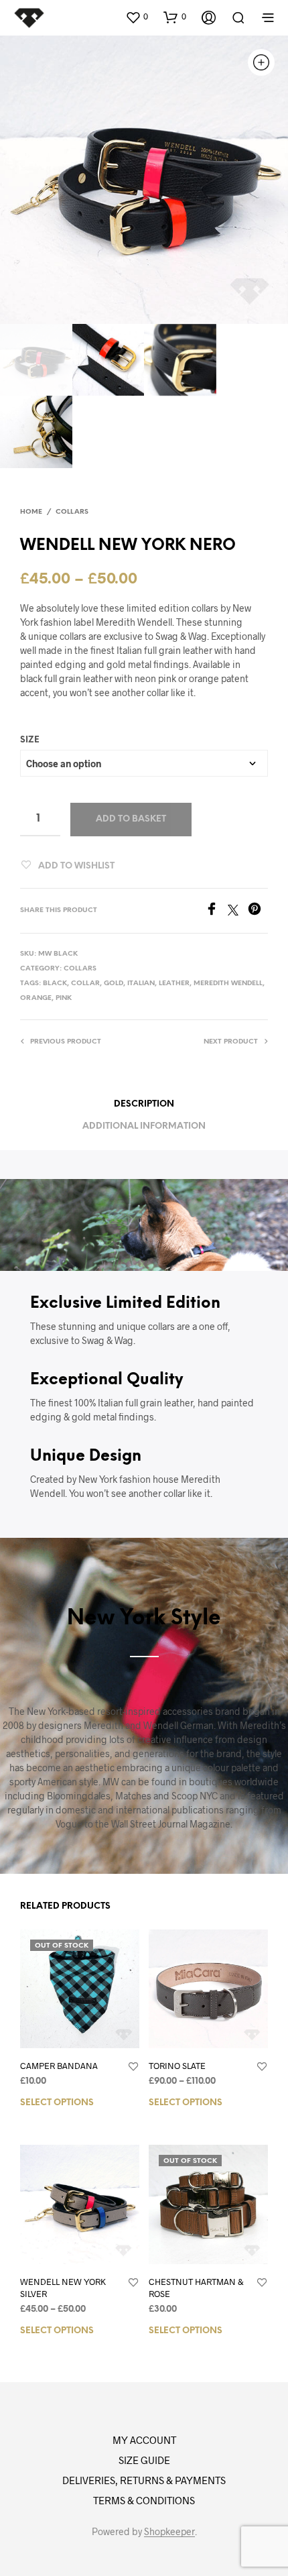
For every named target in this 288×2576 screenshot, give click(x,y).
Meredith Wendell (228, 984)
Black (55, 984)
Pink (64, 998)
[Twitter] (238, 911)
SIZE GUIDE (144, 2460)
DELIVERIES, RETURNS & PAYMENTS (144, 2480)
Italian (141, 984)
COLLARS (72, 512)
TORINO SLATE (177, 2066)
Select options (57, 2103)
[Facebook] (216, 911)
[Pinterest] (258, 911)
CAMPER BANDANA (59, 2066)
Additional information (144, 1126)
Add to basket (131, 819)
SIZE (30, 740)
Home (31, 512)
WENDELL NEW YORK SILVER (63, 2288)
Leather (174, 984)
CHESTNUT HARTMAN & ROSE (196, 2288)
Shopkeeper (169, 2532)
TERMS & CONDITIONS (144, 2500)
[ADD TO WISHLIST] (133, 2067)
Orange (36, 998)
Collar (85, 984)
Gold (114, 984)
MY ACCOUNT (144, 2440)
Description (144, 1104)
